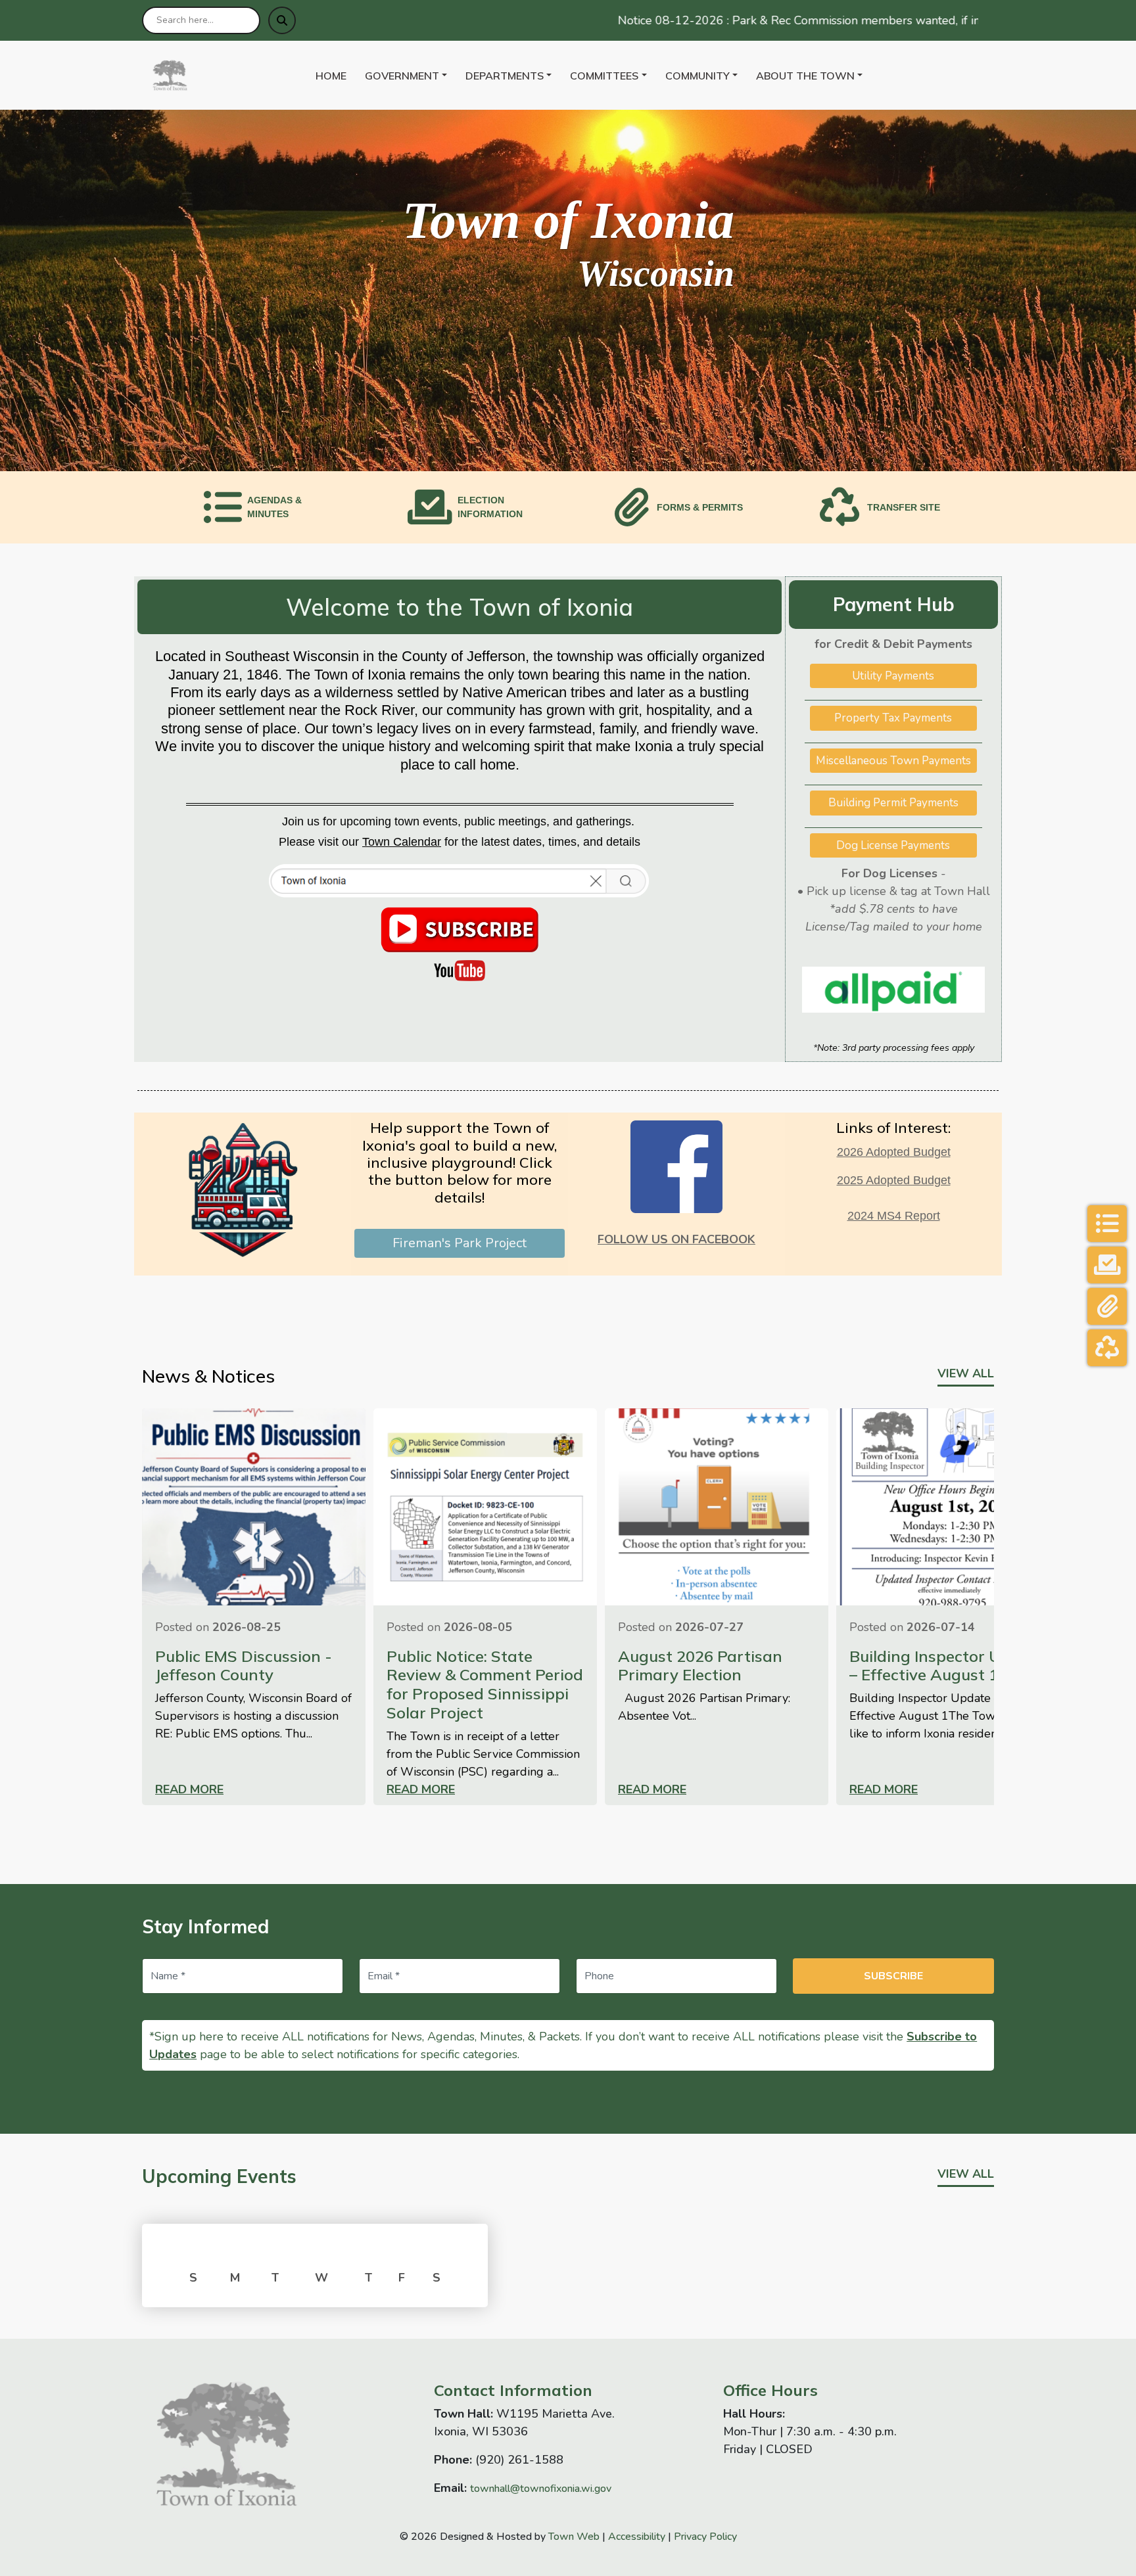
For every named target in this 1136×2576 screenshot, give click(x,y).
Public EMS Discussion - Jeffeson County (244, 1666)
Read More (189, 1789)
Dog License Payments (893, 845)
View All (966, 1373)
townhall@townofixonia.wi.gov (541, 2489)
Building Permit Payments (893, 803)
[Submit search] (282, 20)
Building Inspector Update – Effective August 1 (947, 1666)
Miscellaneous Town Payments (893, 761)
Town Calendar (402, 842)
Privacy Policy (705, 2537)
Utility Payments (893, 676)
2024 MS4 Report (894, 1216)
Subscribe (893, 1976)
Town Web (574, 2537)
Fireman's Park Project (460, 1243)
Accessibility (637, 2537)
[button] (410, 76)
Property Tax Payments (893, 718)
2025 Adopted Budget (894, 1180)
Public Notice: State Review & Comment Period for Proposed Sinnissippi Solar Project (485, 1684)
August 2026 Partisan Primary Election (700, 1666)
